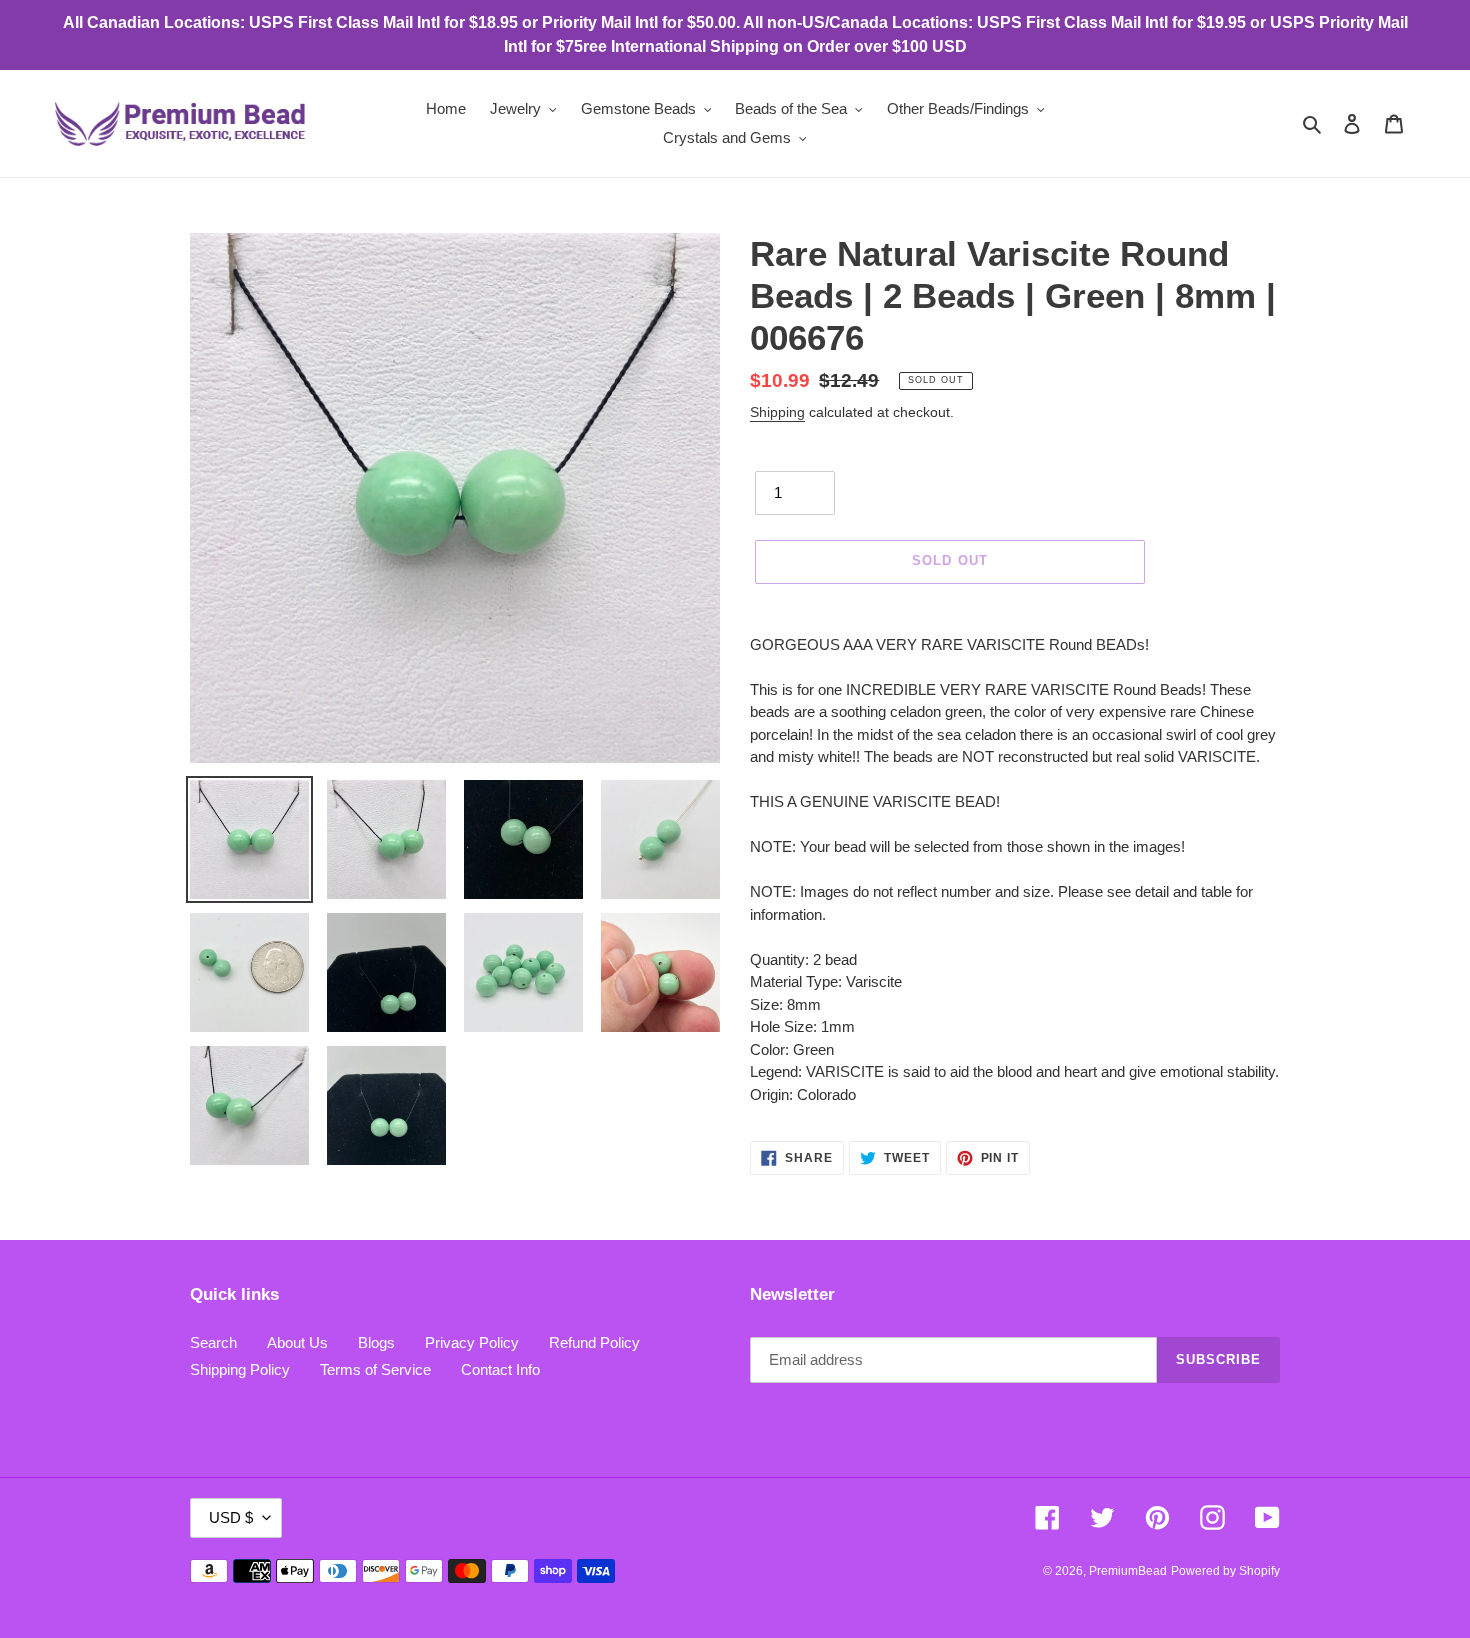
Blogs (376, 1342)
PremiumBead (1128, 1571)
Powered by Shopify (1225, 1571)
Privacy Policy (472, 1342)
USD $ (231, 1517)
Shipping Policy (240, 1369)
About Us (297, 1342)
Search (213, 1342)
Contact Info (500, 1369)
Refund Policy (594, 1342)
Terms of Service (375, 1369)
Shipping (777, 412)
